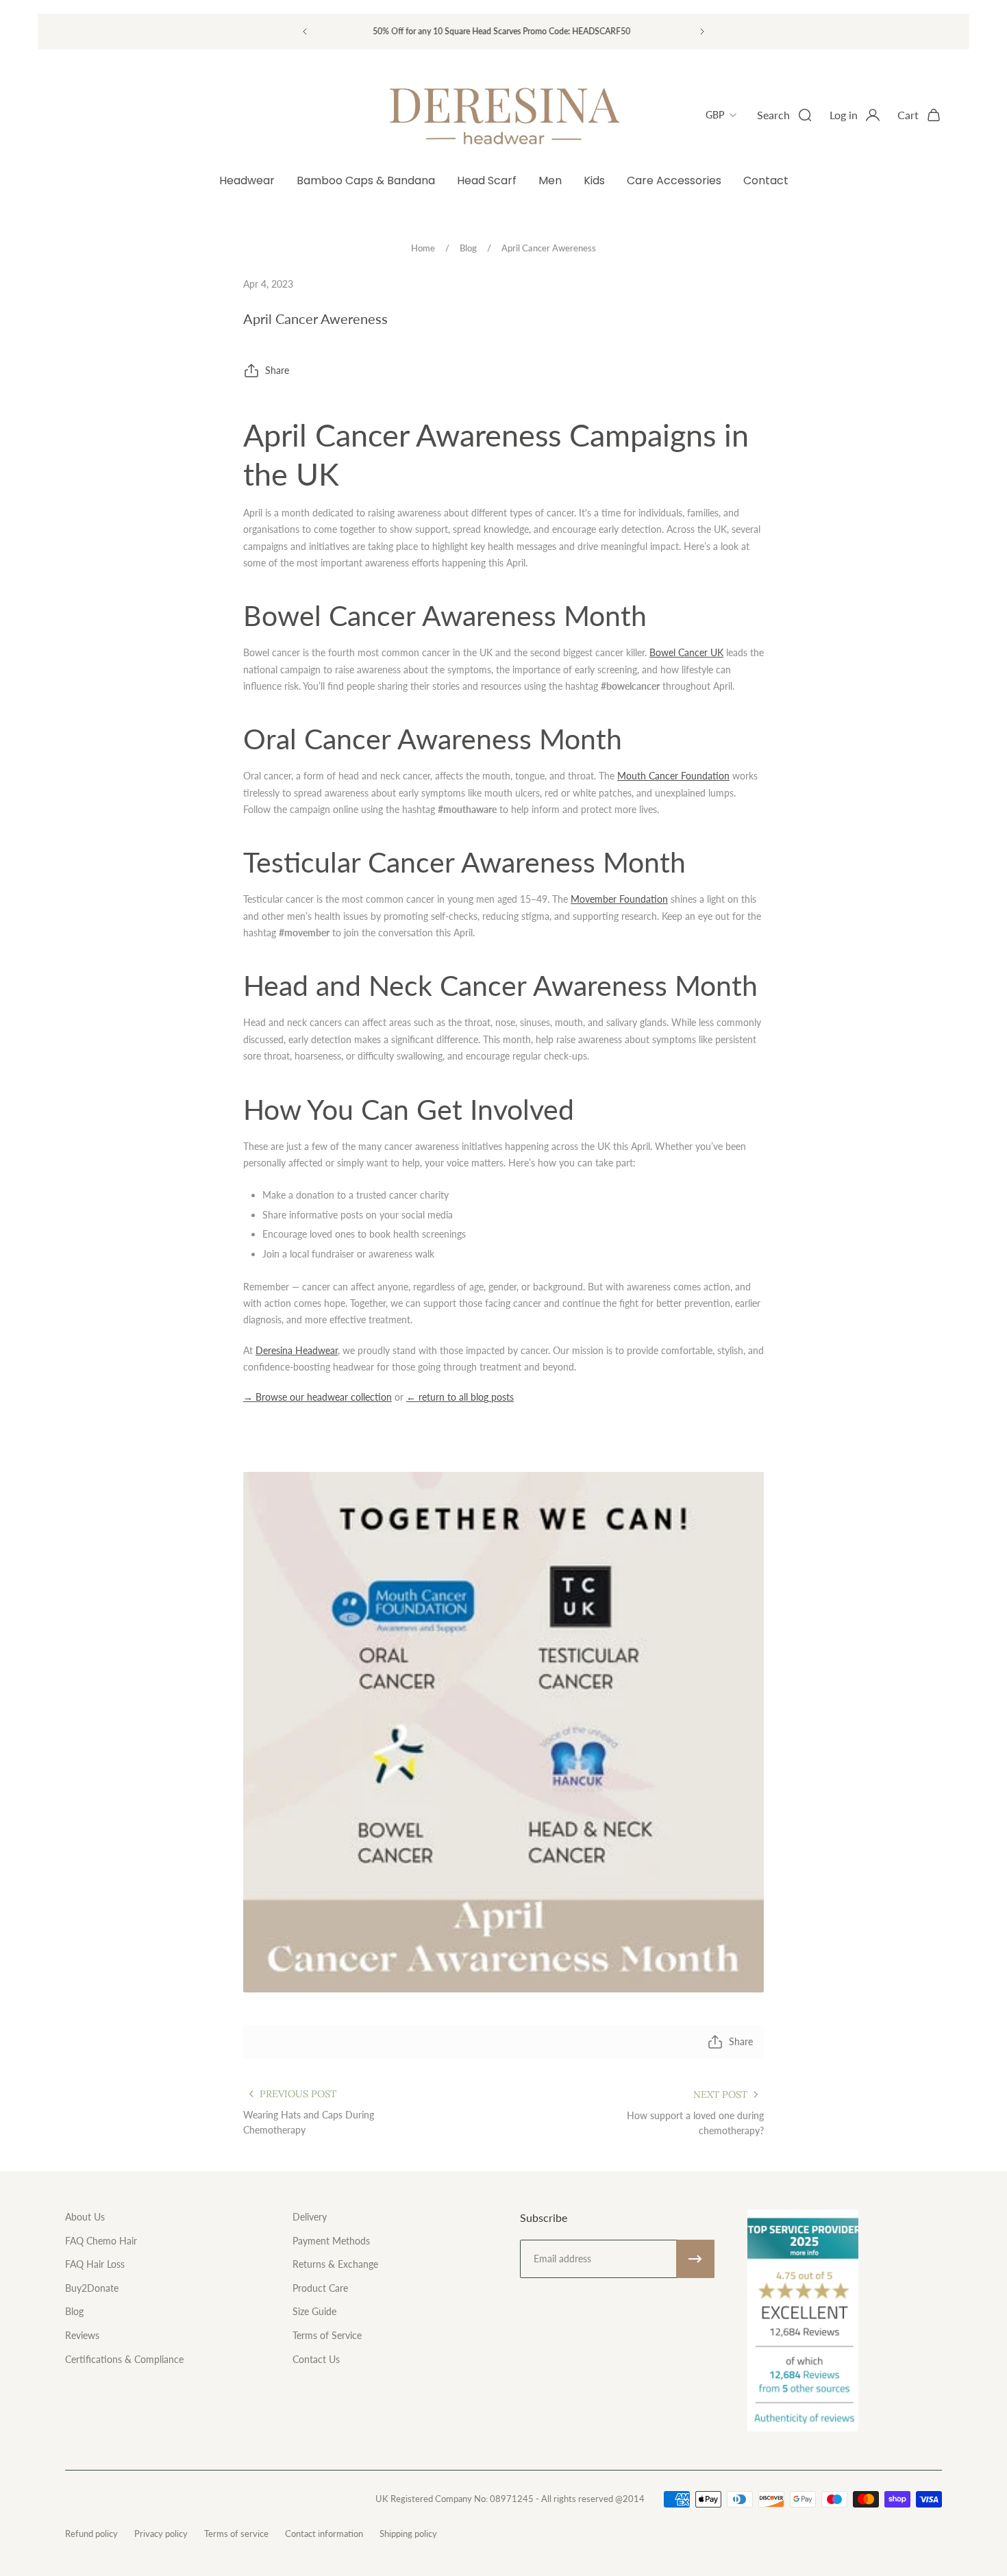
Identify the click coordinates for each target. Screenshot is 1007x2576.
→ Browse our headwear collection (318, 1397)
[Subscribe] (695, 2259)
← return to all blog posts (460, 1397)
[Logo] (503, 115)
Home (423, 248)
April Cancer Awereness (549, 248)
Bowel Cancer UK (686, 652)
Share (277, 370)
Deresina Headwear (297, 1350)
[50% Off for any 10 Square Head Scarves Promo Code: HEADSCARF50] (503, 31)
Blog (468, 248)
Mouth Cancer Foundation (673, 776)
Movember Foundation (619, 899)
